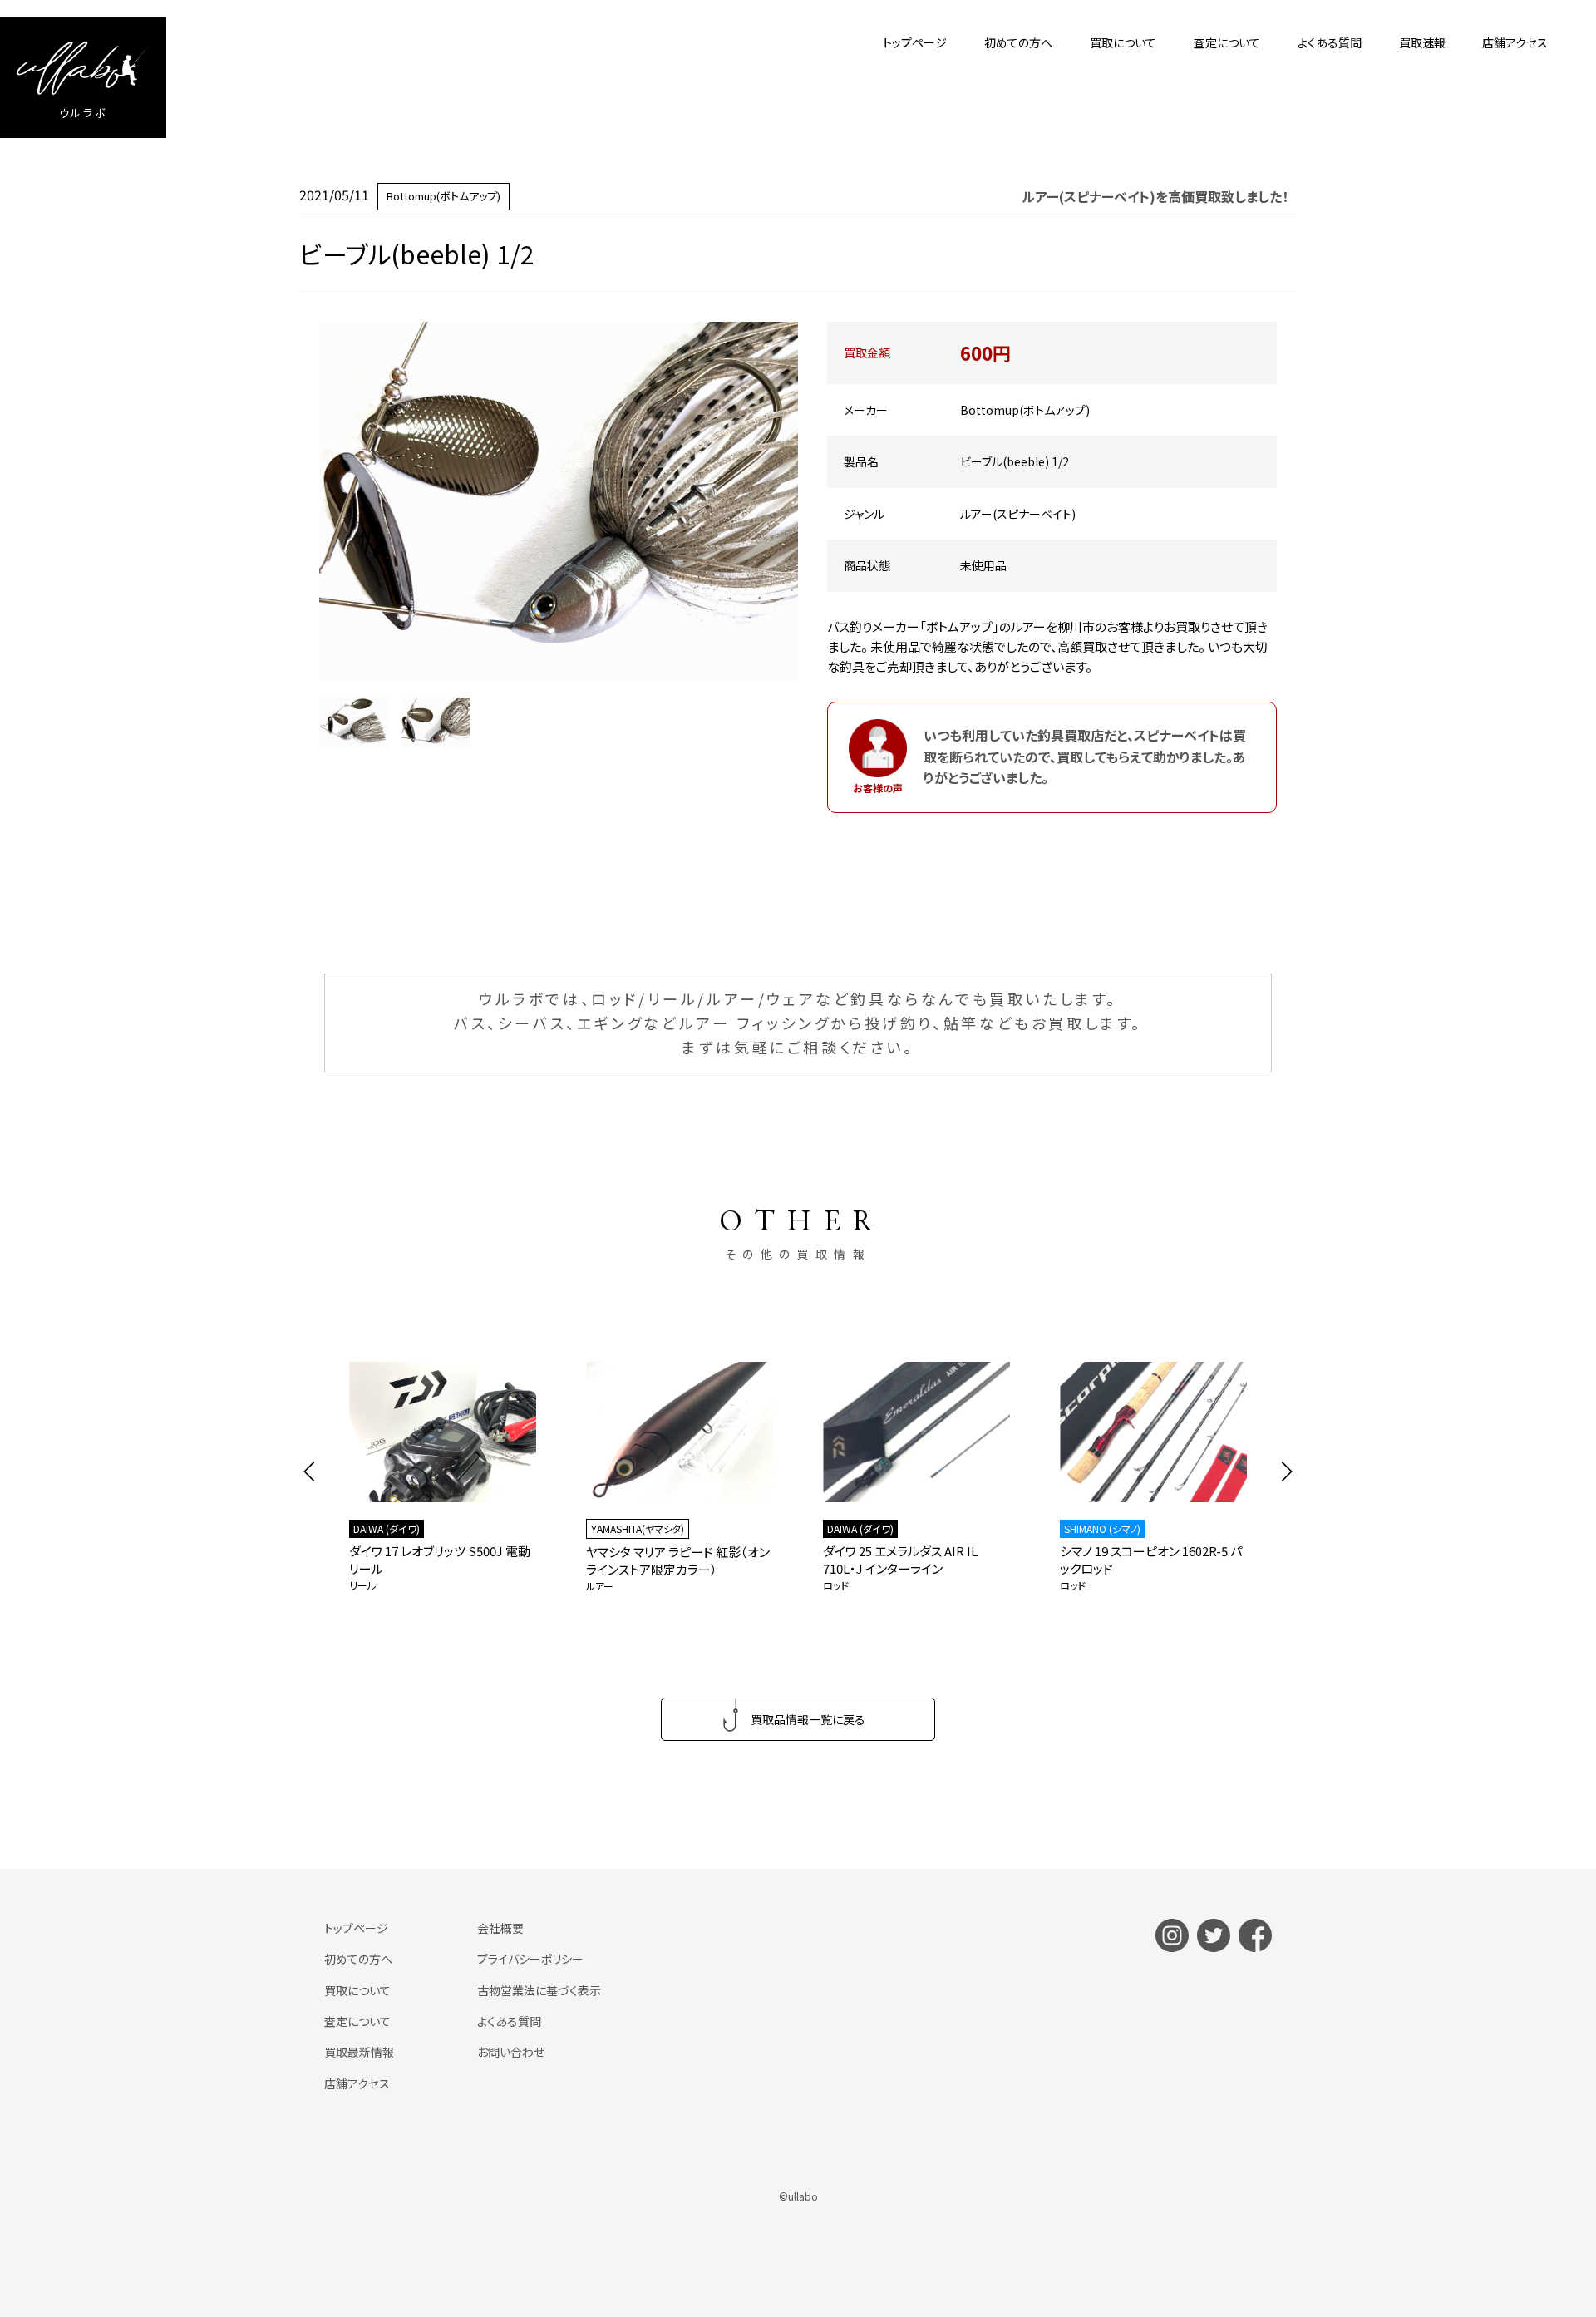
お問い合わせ (511, 2052)
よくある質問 (1330, 42)
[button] (310, 1472)
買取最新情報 (359, 2052)
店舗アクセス (1515, 42)
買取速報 (1422, 42)
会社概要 (500, 1928)
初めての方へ (1018, 42)
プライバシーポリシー (530, 1959)
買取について (1123, 42)
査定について (1227, 42)
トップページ (915, 42)
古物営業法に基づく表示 (539, 1990)
